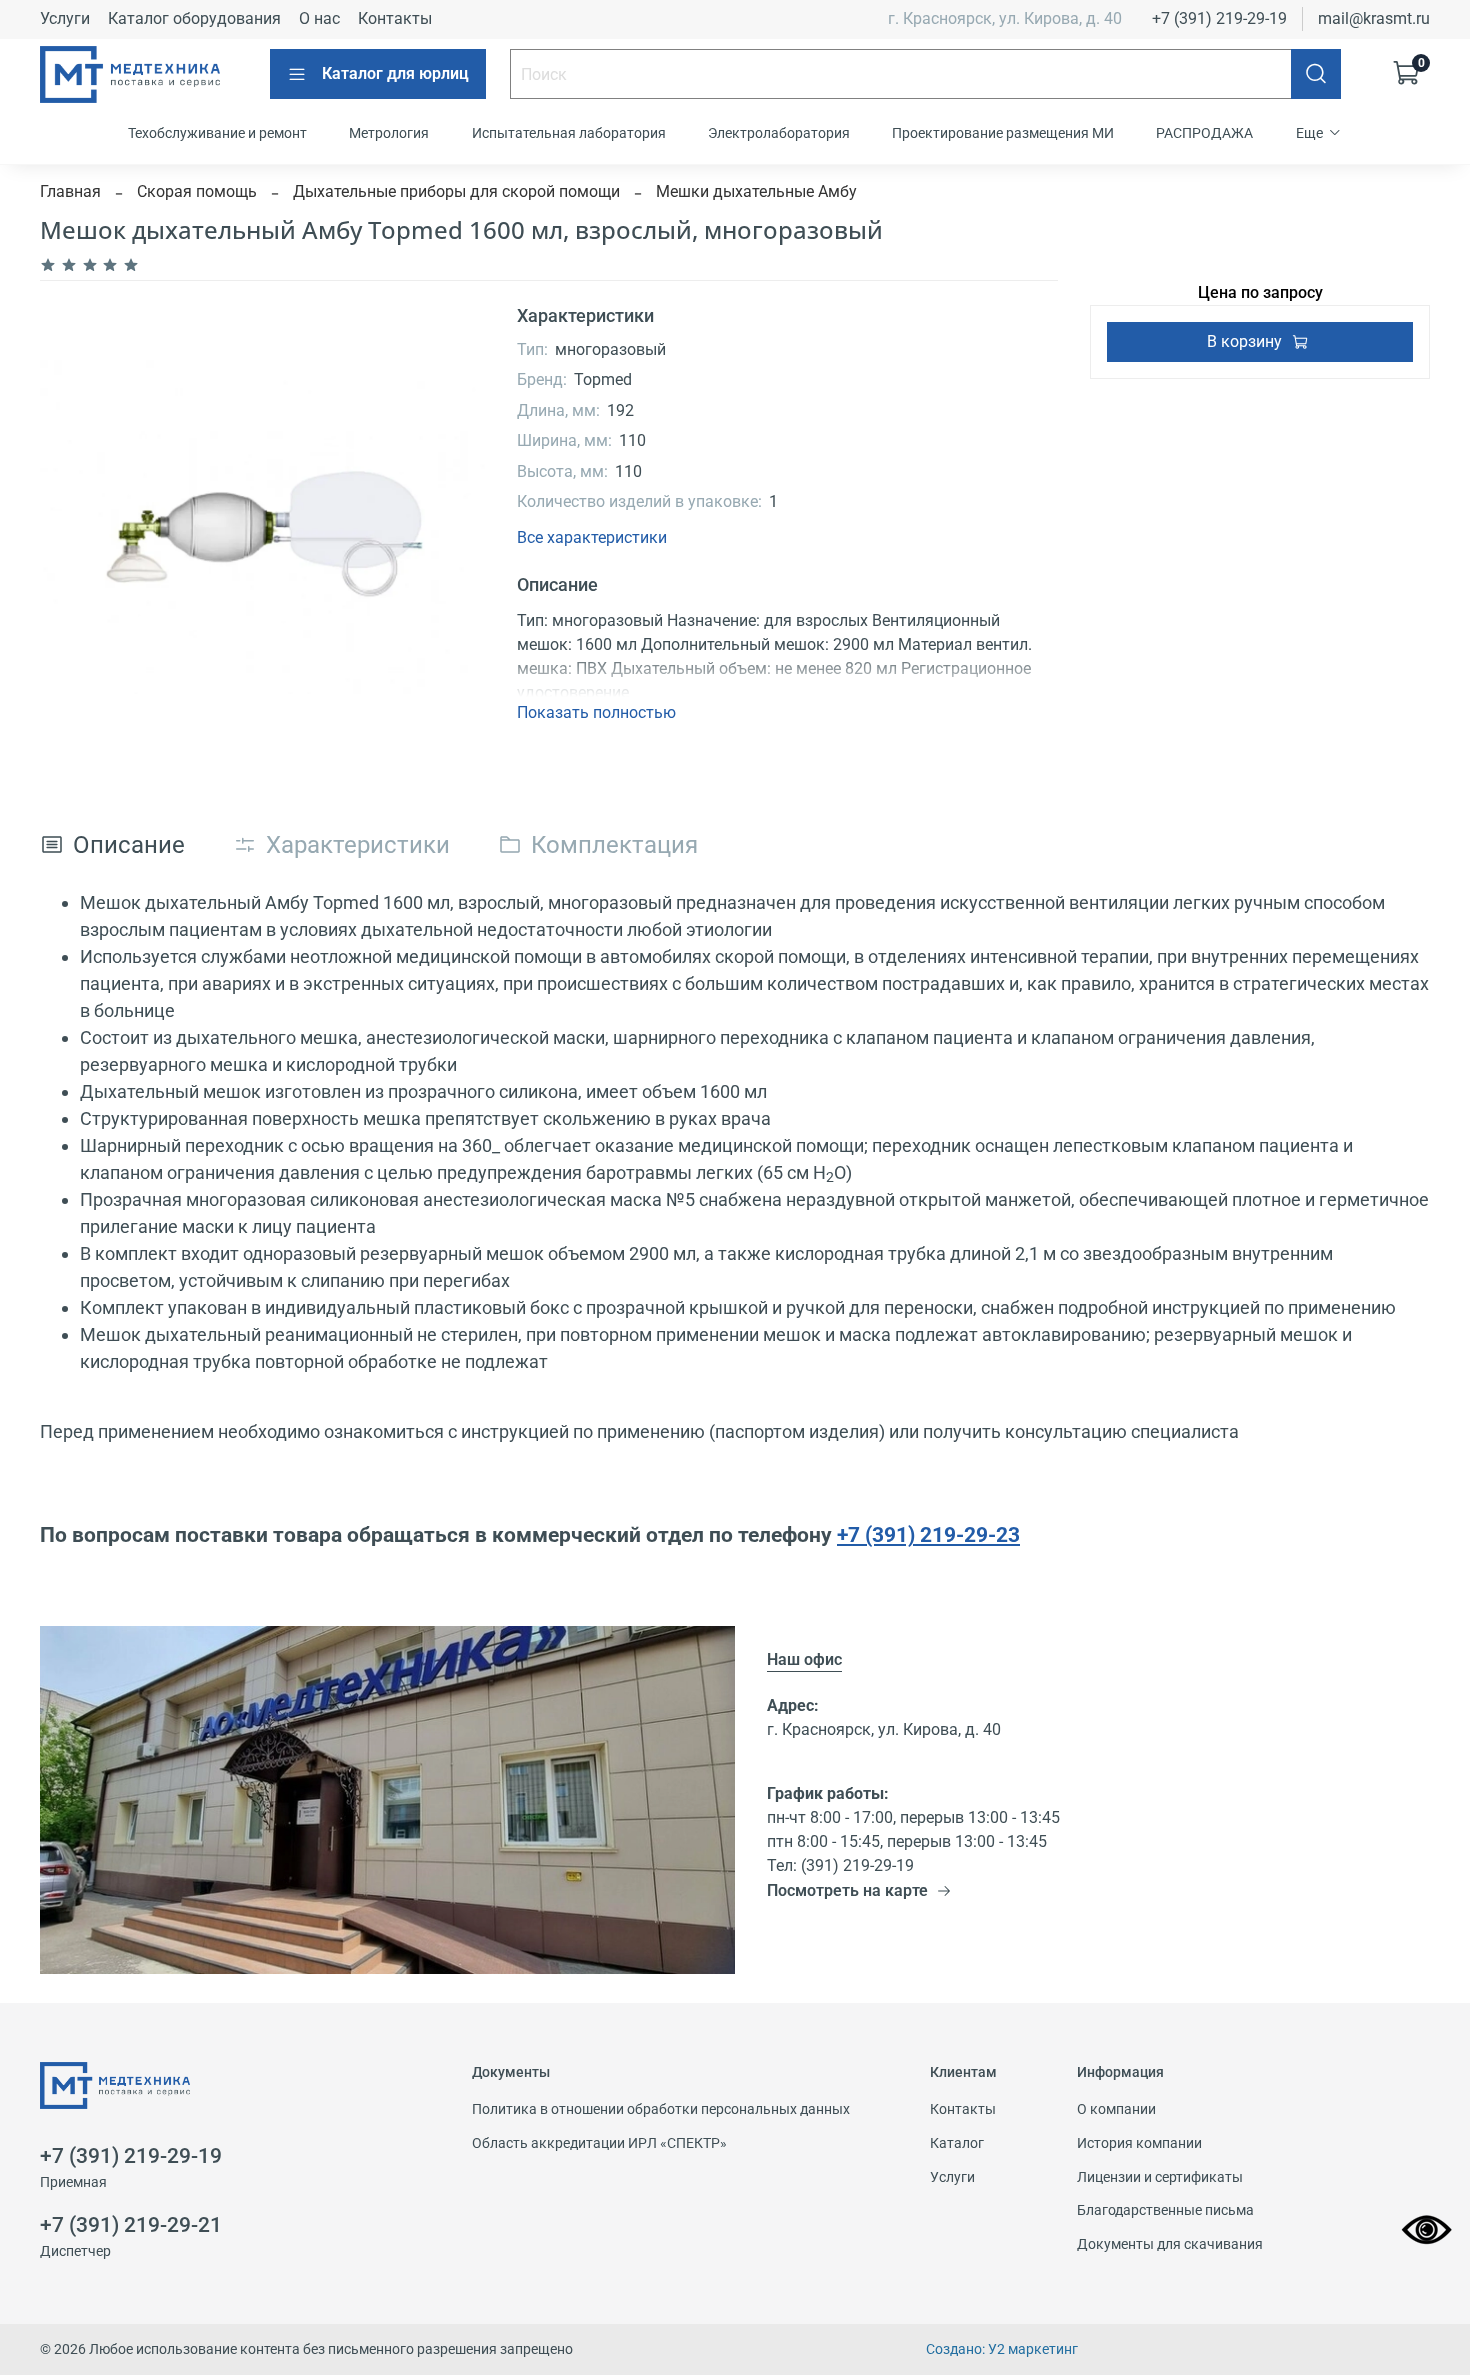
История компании (1139, 2143)
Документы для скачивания (1170, 2244)
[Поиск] (1316, 74)
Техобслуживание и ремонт (217, 133)
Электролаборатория (779, 133)
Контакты (395, 18)
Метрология (389, 133)
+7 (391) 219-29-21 (131, 2225)
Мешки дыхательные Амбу (756, 191)
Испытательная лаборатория (569, 133)
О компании (1116, 2109)
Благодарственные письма (1165, 2210)
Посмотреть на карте (847, 1890)
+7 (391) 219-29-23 (928, 1534)
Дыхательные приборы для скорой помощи (456, 191)
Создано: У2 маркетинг (1002, 2349)
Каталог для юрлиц (395, 73)
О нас (319, 18)
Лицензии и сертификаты (1160, 2177)
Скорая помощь (197, 191)
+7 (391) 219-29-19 (1219, 18)
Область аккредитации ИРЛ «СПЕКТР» (599, 2143)
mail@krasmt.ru (1374, 18)
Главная (70, 191)
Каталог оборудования (194, 18)
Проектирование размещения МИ (1003, 133)
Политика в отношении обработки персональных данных (661, 2109)
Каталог (957, 2143)
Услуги (65, 18)
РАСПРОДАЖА (1204, 133)
